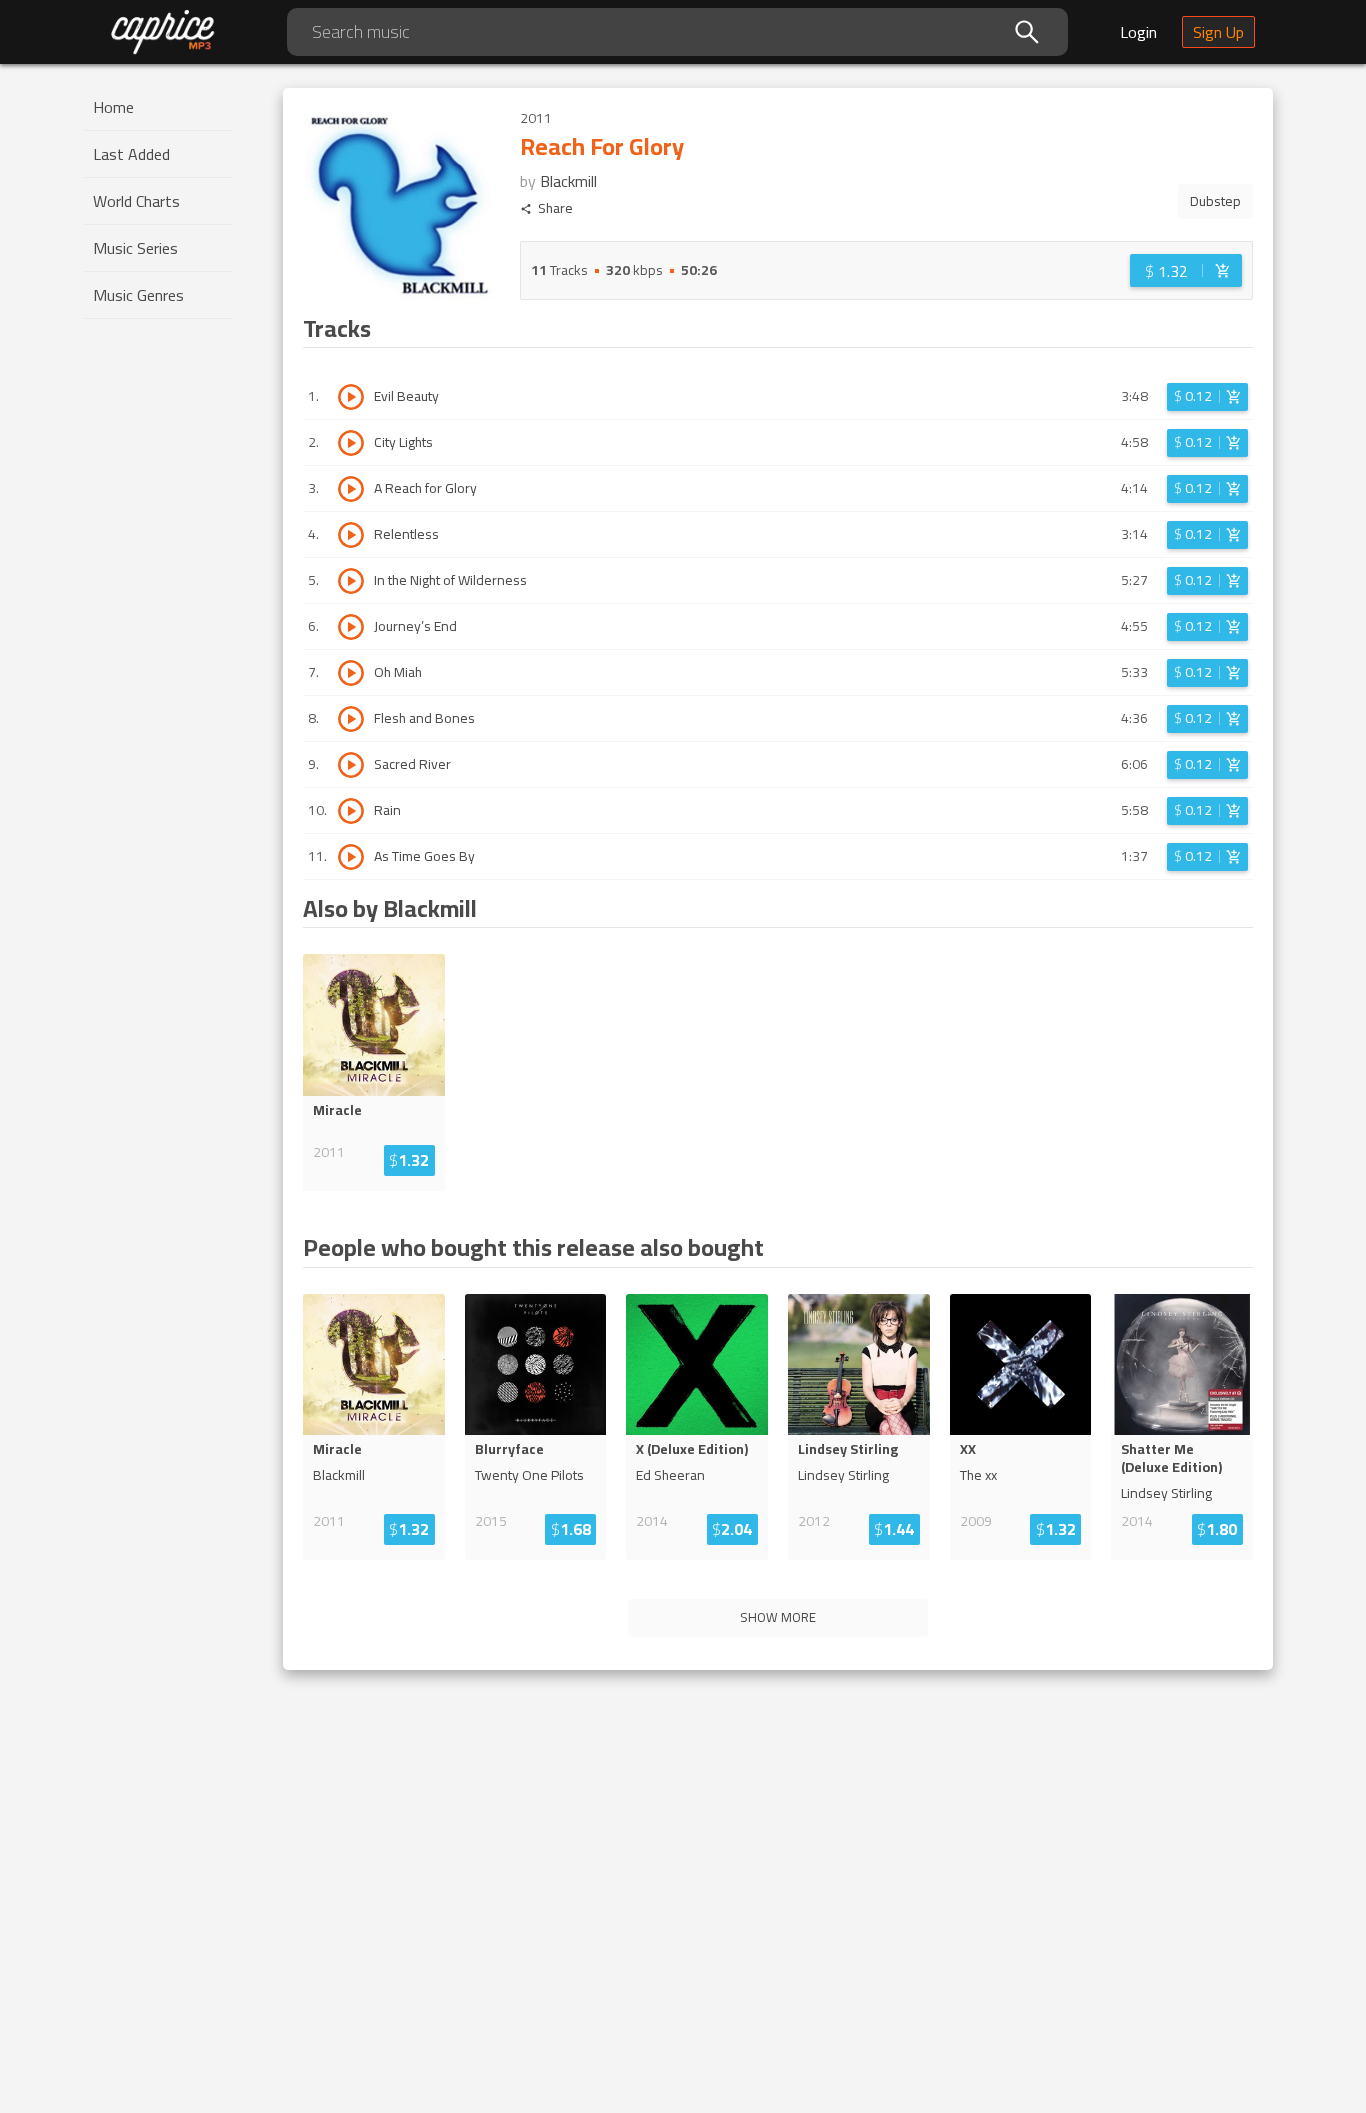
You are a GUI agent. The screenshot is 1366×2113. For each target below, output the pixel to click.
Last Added (131, 154)
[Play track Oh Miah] (351, 673)
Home (113, 107)
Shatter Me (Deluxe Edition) (1171, 1458)
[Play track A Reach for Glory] (351, 489)
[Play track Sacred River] (351, 765)
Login (1138, 32)
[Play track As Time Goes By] (351, 857)
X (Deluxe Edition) (692, 1449)
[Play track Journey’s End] (351, 627)
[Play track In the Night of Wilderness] (351, 581)
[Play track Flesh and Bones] (351, 719)
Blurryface (509, 1449)
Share (555, 208)
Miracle (337, 1110)
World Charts (136, 201)
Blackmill (568, 181)
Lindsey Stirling (848, 1449)
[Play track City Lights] (351, 443)
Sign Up (1218, 32)
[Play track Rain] (351, 811)
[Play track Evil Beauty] (351, 397)
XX (968, 1449)
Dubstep (1215, 201)
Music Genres (138, 295)
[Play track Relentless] (351, 535)
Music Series (135, 248)
